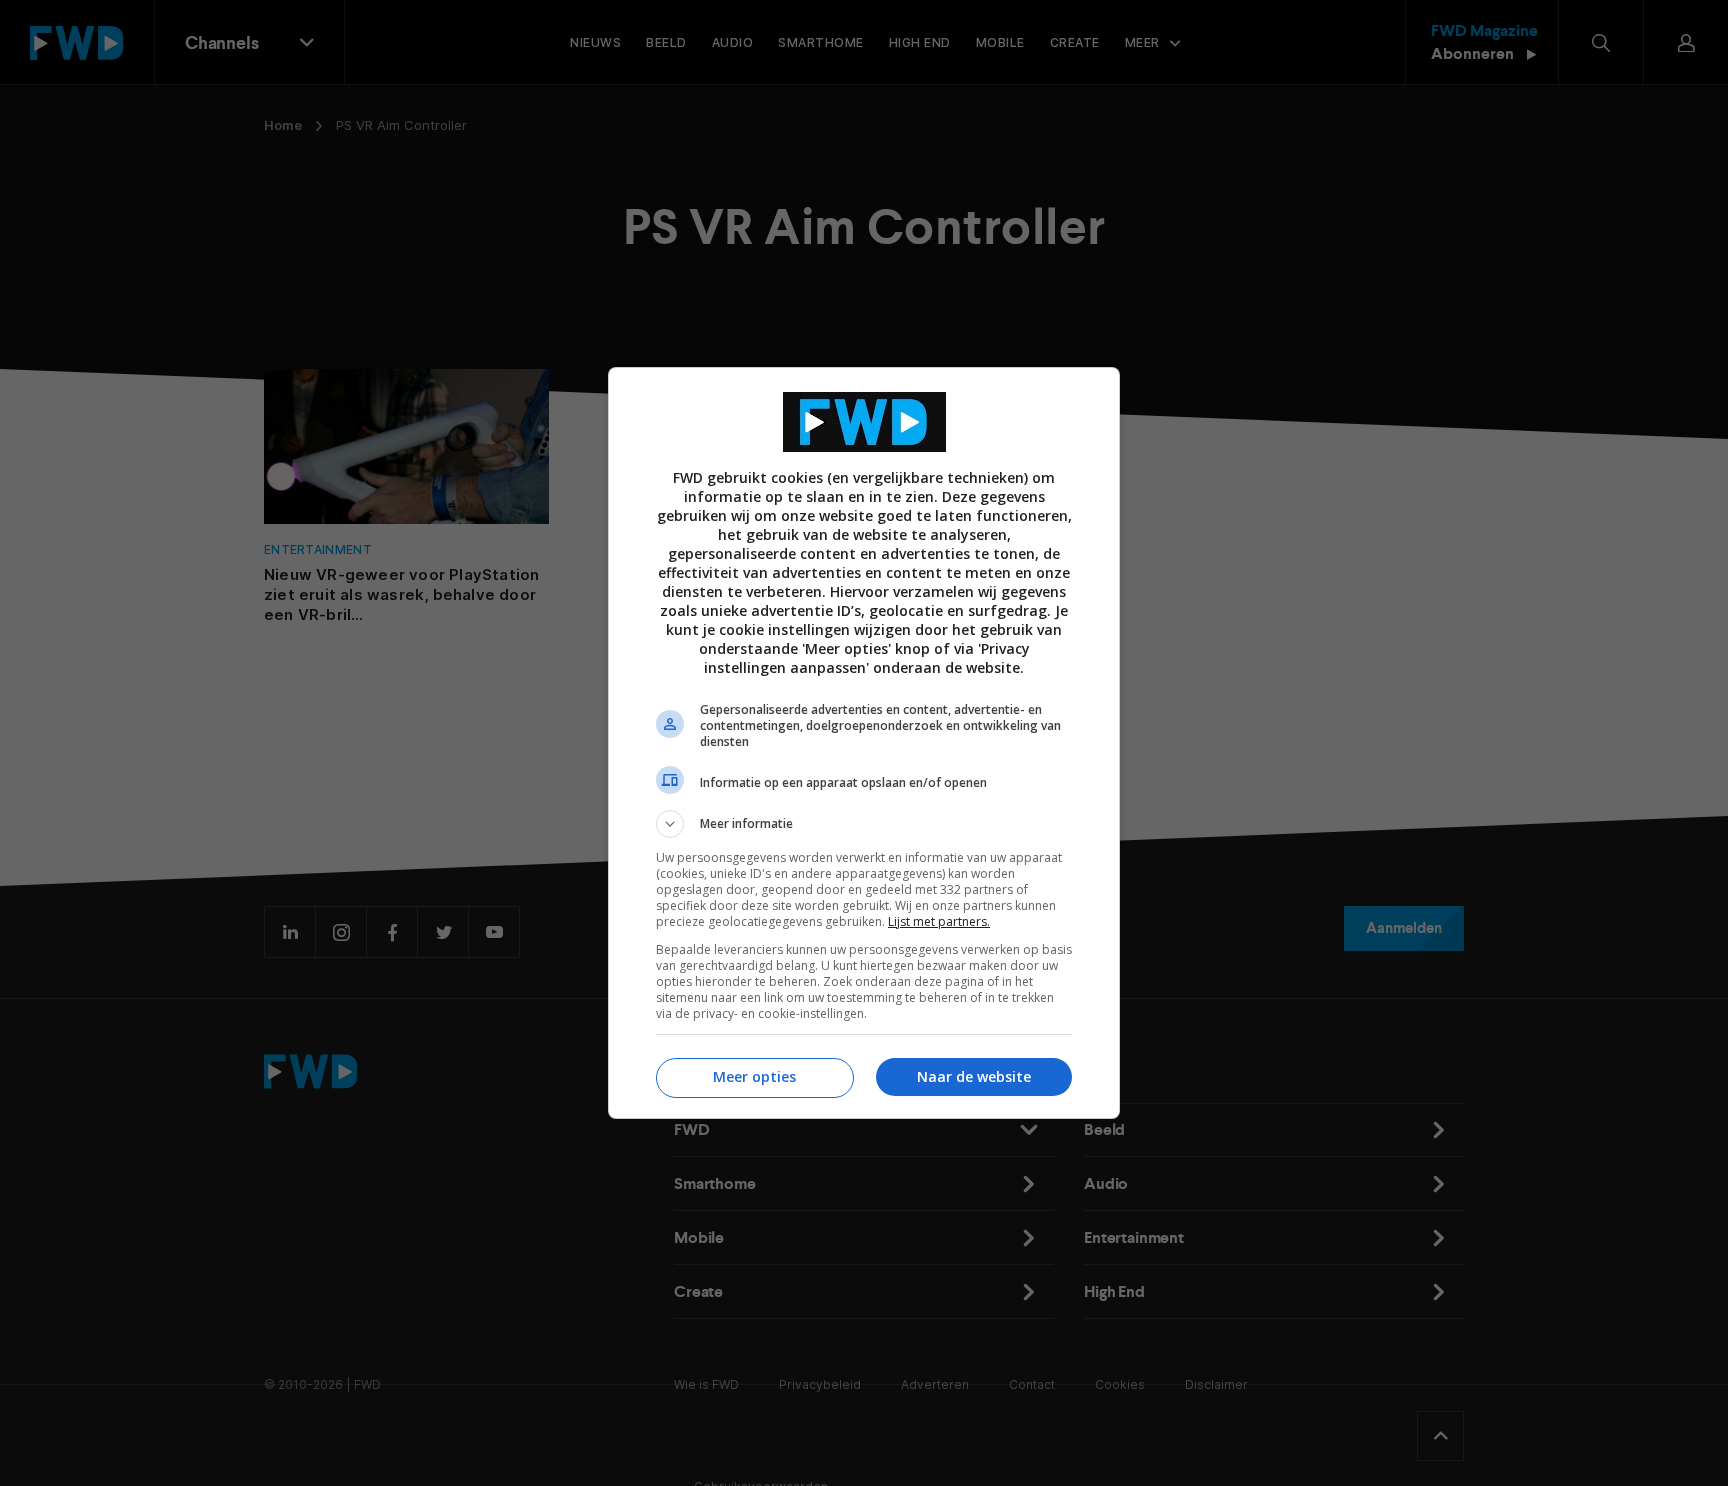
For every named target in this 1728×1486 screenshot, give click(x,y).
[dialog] (864, 743)
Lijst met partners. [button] (939, 921)
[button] (864, 824)
